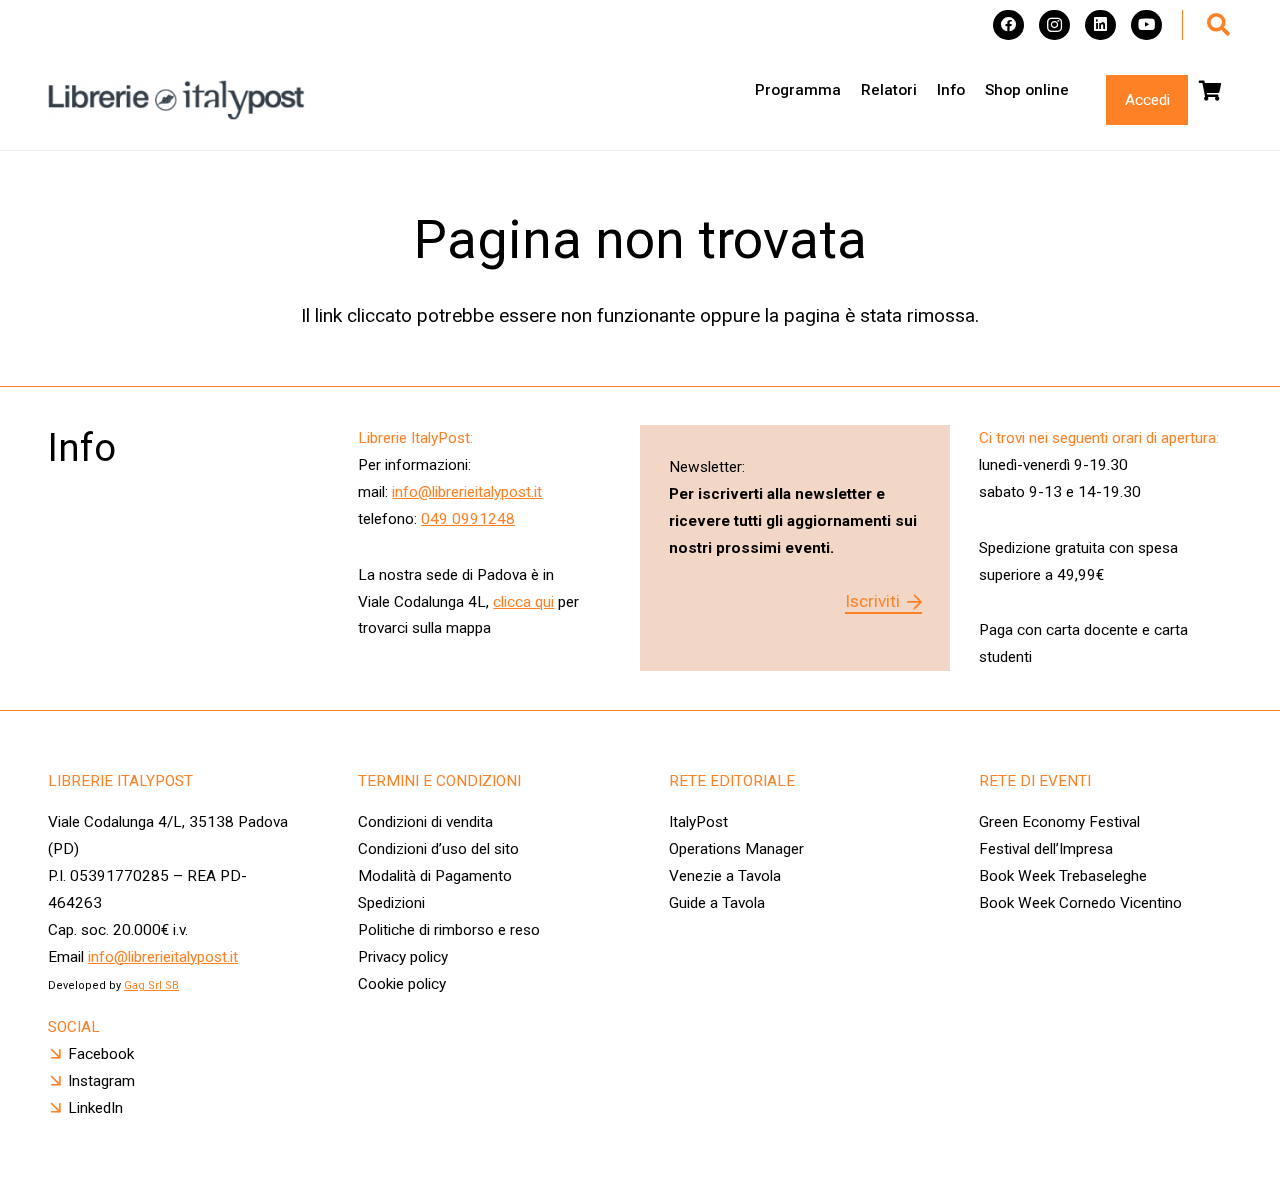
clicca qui (523, 602)
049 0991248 (468, 519)
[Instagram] (1054, 25)
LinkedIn (95, 1108)
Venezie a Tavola (725, 876)
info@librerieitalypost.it (467, 492)
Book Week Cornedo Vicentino (1080, 903)
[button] (1218, 25)
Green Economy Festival (1059, 822)
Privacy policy (403, 957)
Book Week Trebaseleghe (1063, 876)
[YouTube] (1146, 25)
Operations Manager (738, 849)
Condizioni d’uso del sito (438, 849)
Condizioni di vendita (425, 822)
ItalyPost (698, 822)
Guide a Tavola (717, 903)
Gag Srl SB (151, 985)
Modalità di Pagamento (435, 876)
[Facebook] (1008, 25)
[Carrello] (1210, 91)
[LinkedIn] (1100, 25)
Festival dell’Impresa (1046, 849)
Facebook (101, 1054)
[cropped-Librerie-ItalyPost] (176, 100)
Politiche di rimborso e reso (449, 930)
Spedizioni (391, 903)
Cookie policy (402, 984)
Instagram (101, 1081)
